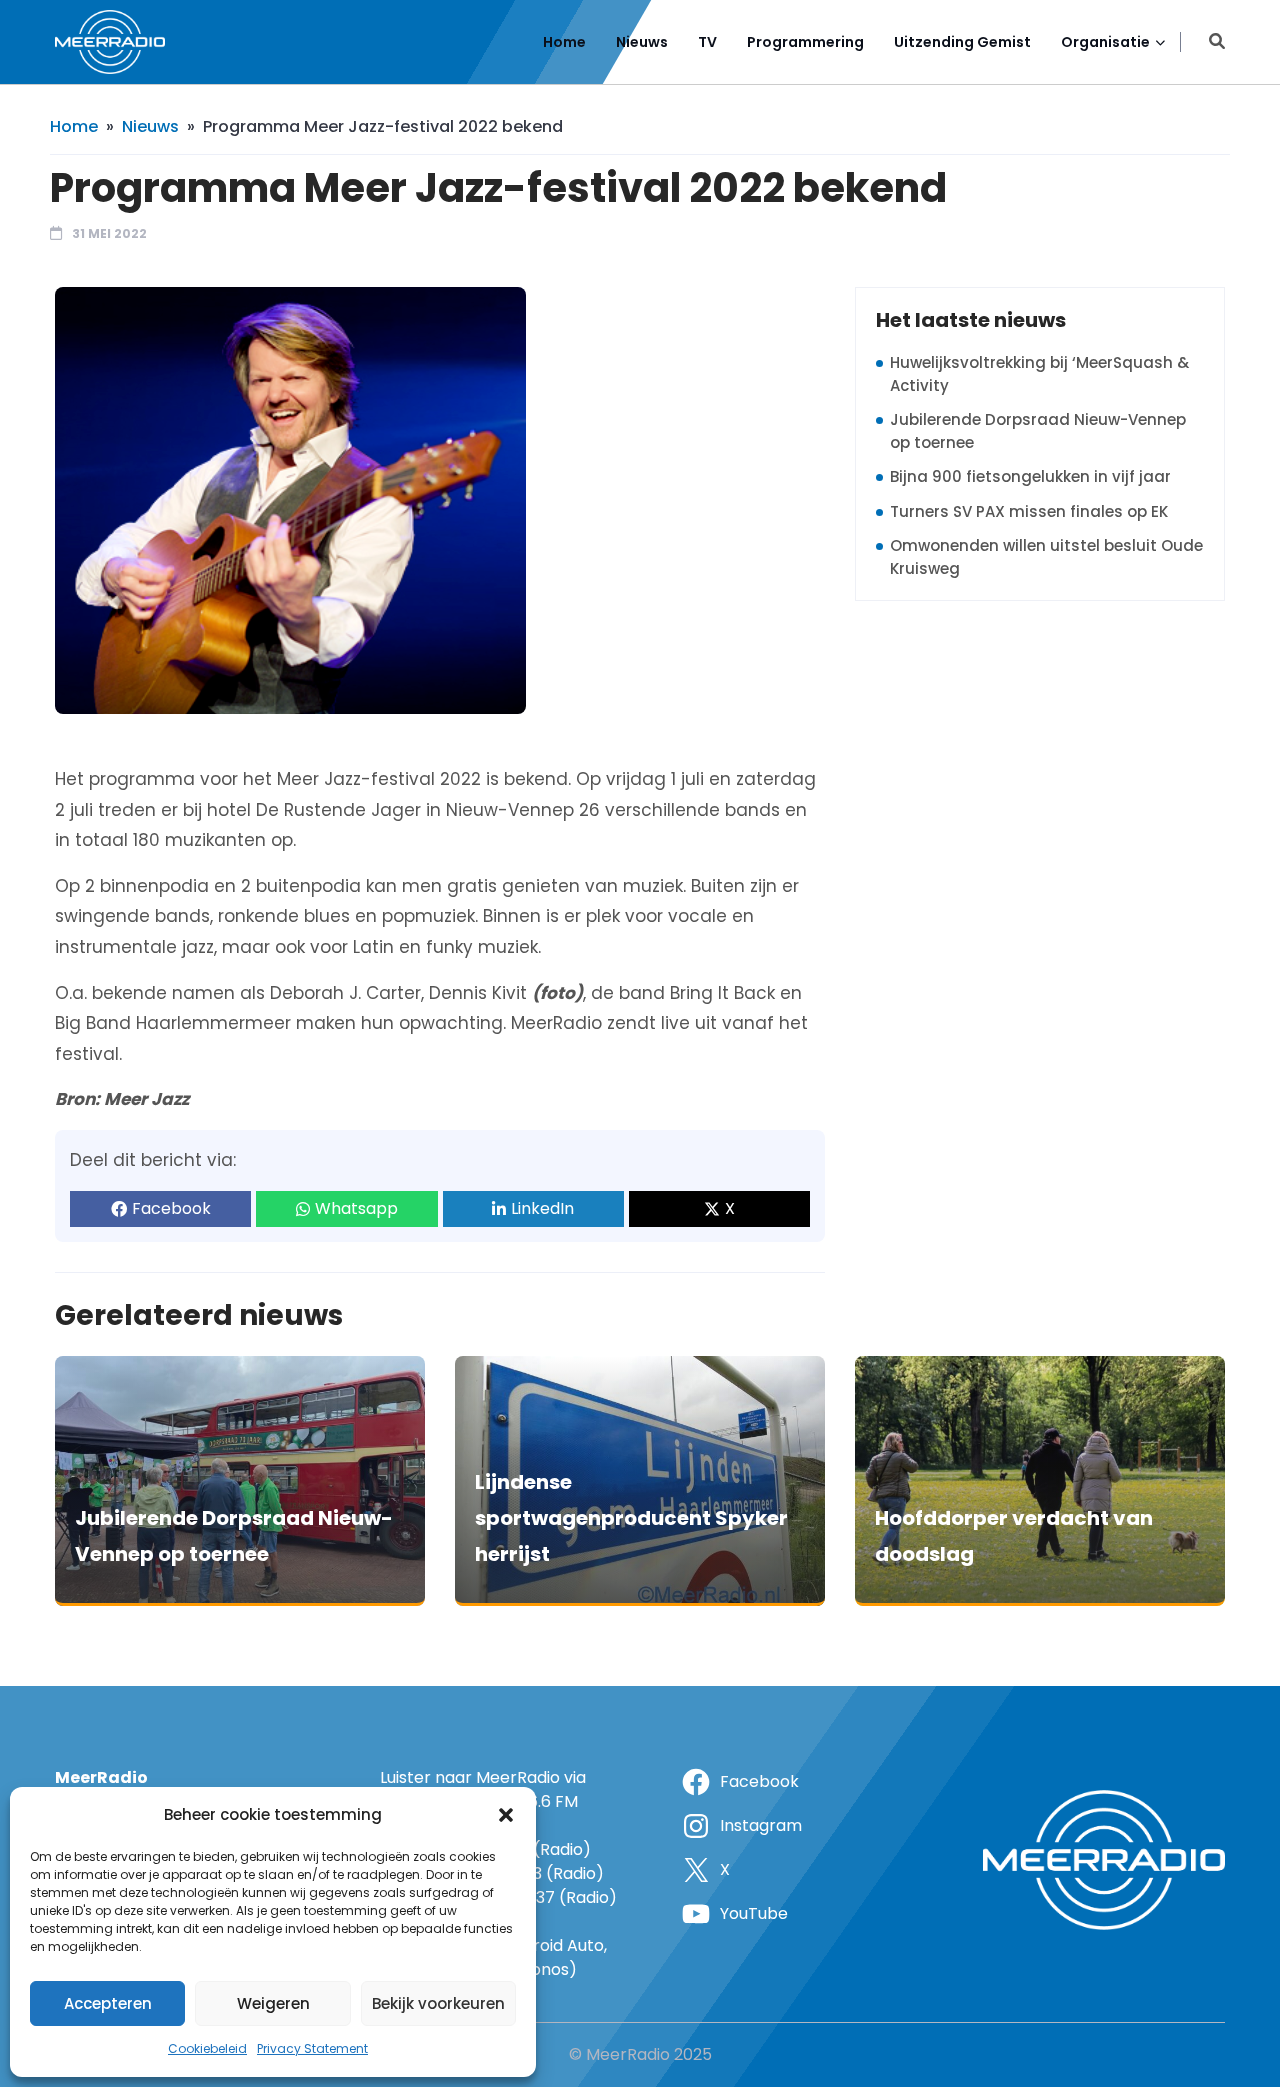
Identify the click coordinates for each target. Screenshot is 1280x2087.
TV (707, 42)
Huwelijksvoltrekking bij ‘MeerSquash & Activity (1039, 374)
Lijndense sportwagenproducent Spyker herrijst (631, 1518)
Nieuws (642, 42)
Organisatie (1105, 42)
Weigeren (273, 2003)
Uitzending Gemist (962, 42)
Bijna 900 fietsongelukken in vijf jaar (1030, 476)
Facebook (171, 1208)
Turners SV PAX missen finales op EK (1029, 511)
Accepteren (108, 2003)
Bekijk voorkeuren (438, 2003)
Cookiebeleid (207, 2048)
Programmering (805, 42)
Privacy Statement (312, 2048)
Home (564, 42)
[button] (506, 1815)
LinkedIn (542, 1208)
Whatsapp (356, 1208)
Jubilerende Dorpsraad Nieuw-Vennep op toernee (1038, 431)
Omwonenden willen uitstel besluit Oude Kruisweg (1046, 557)
